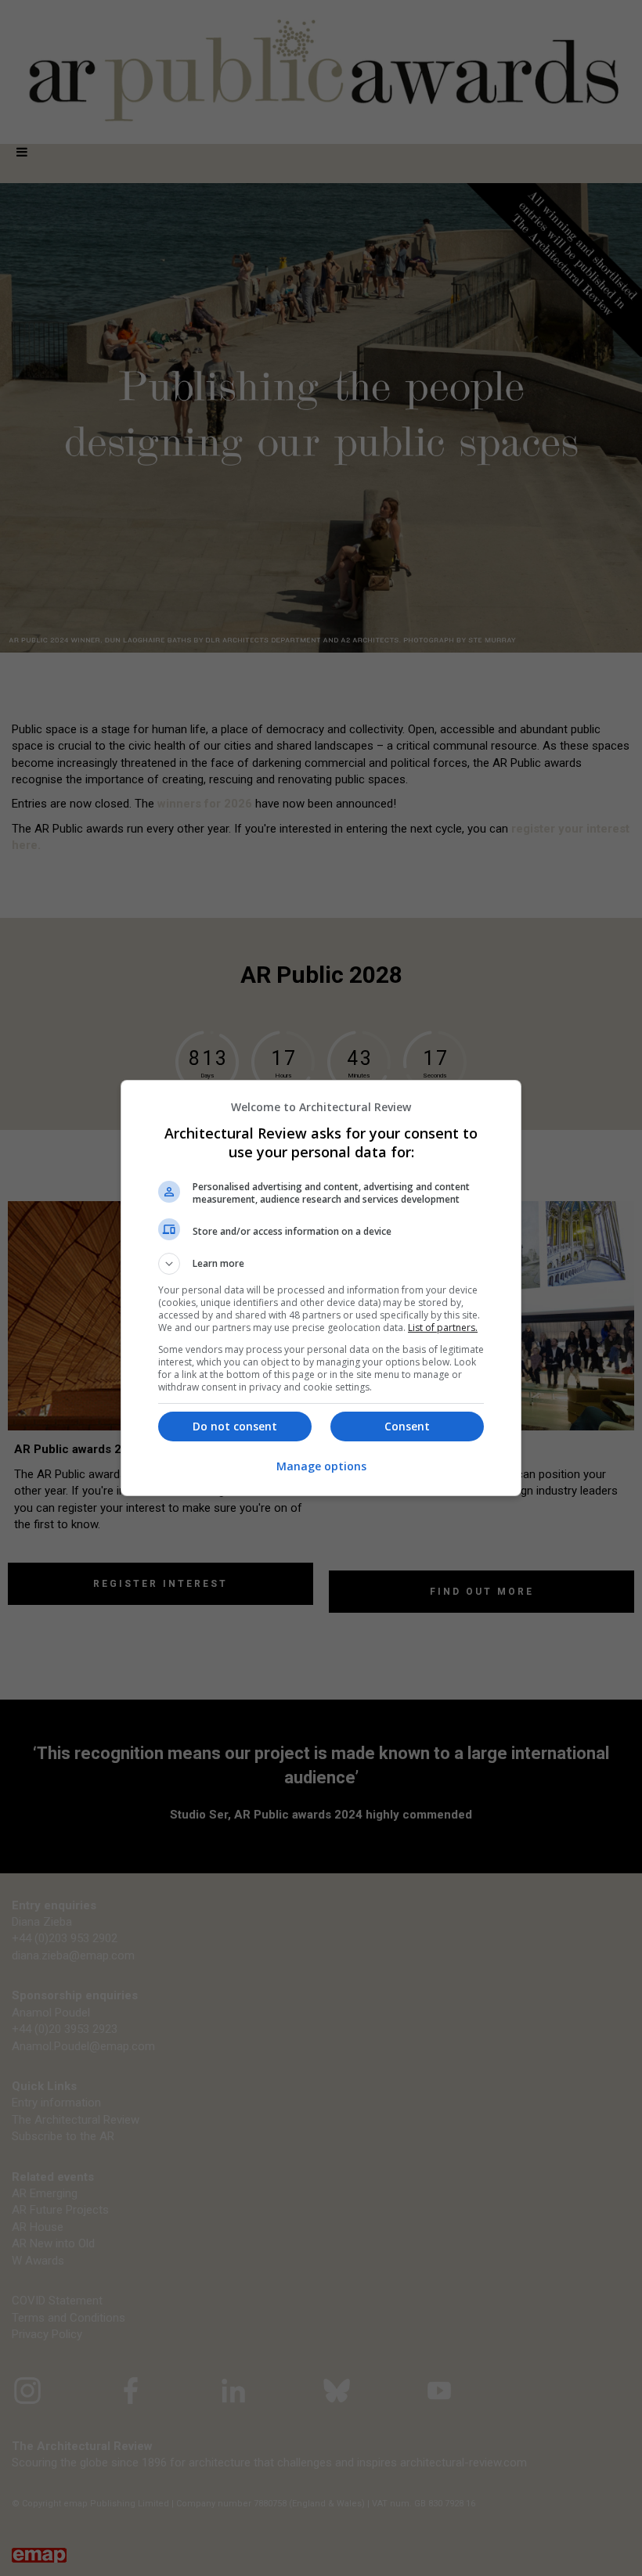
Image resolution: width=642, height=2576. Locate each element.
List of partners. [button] (443, 1328)
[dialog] (321, 1288)
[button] (321, 1264)
